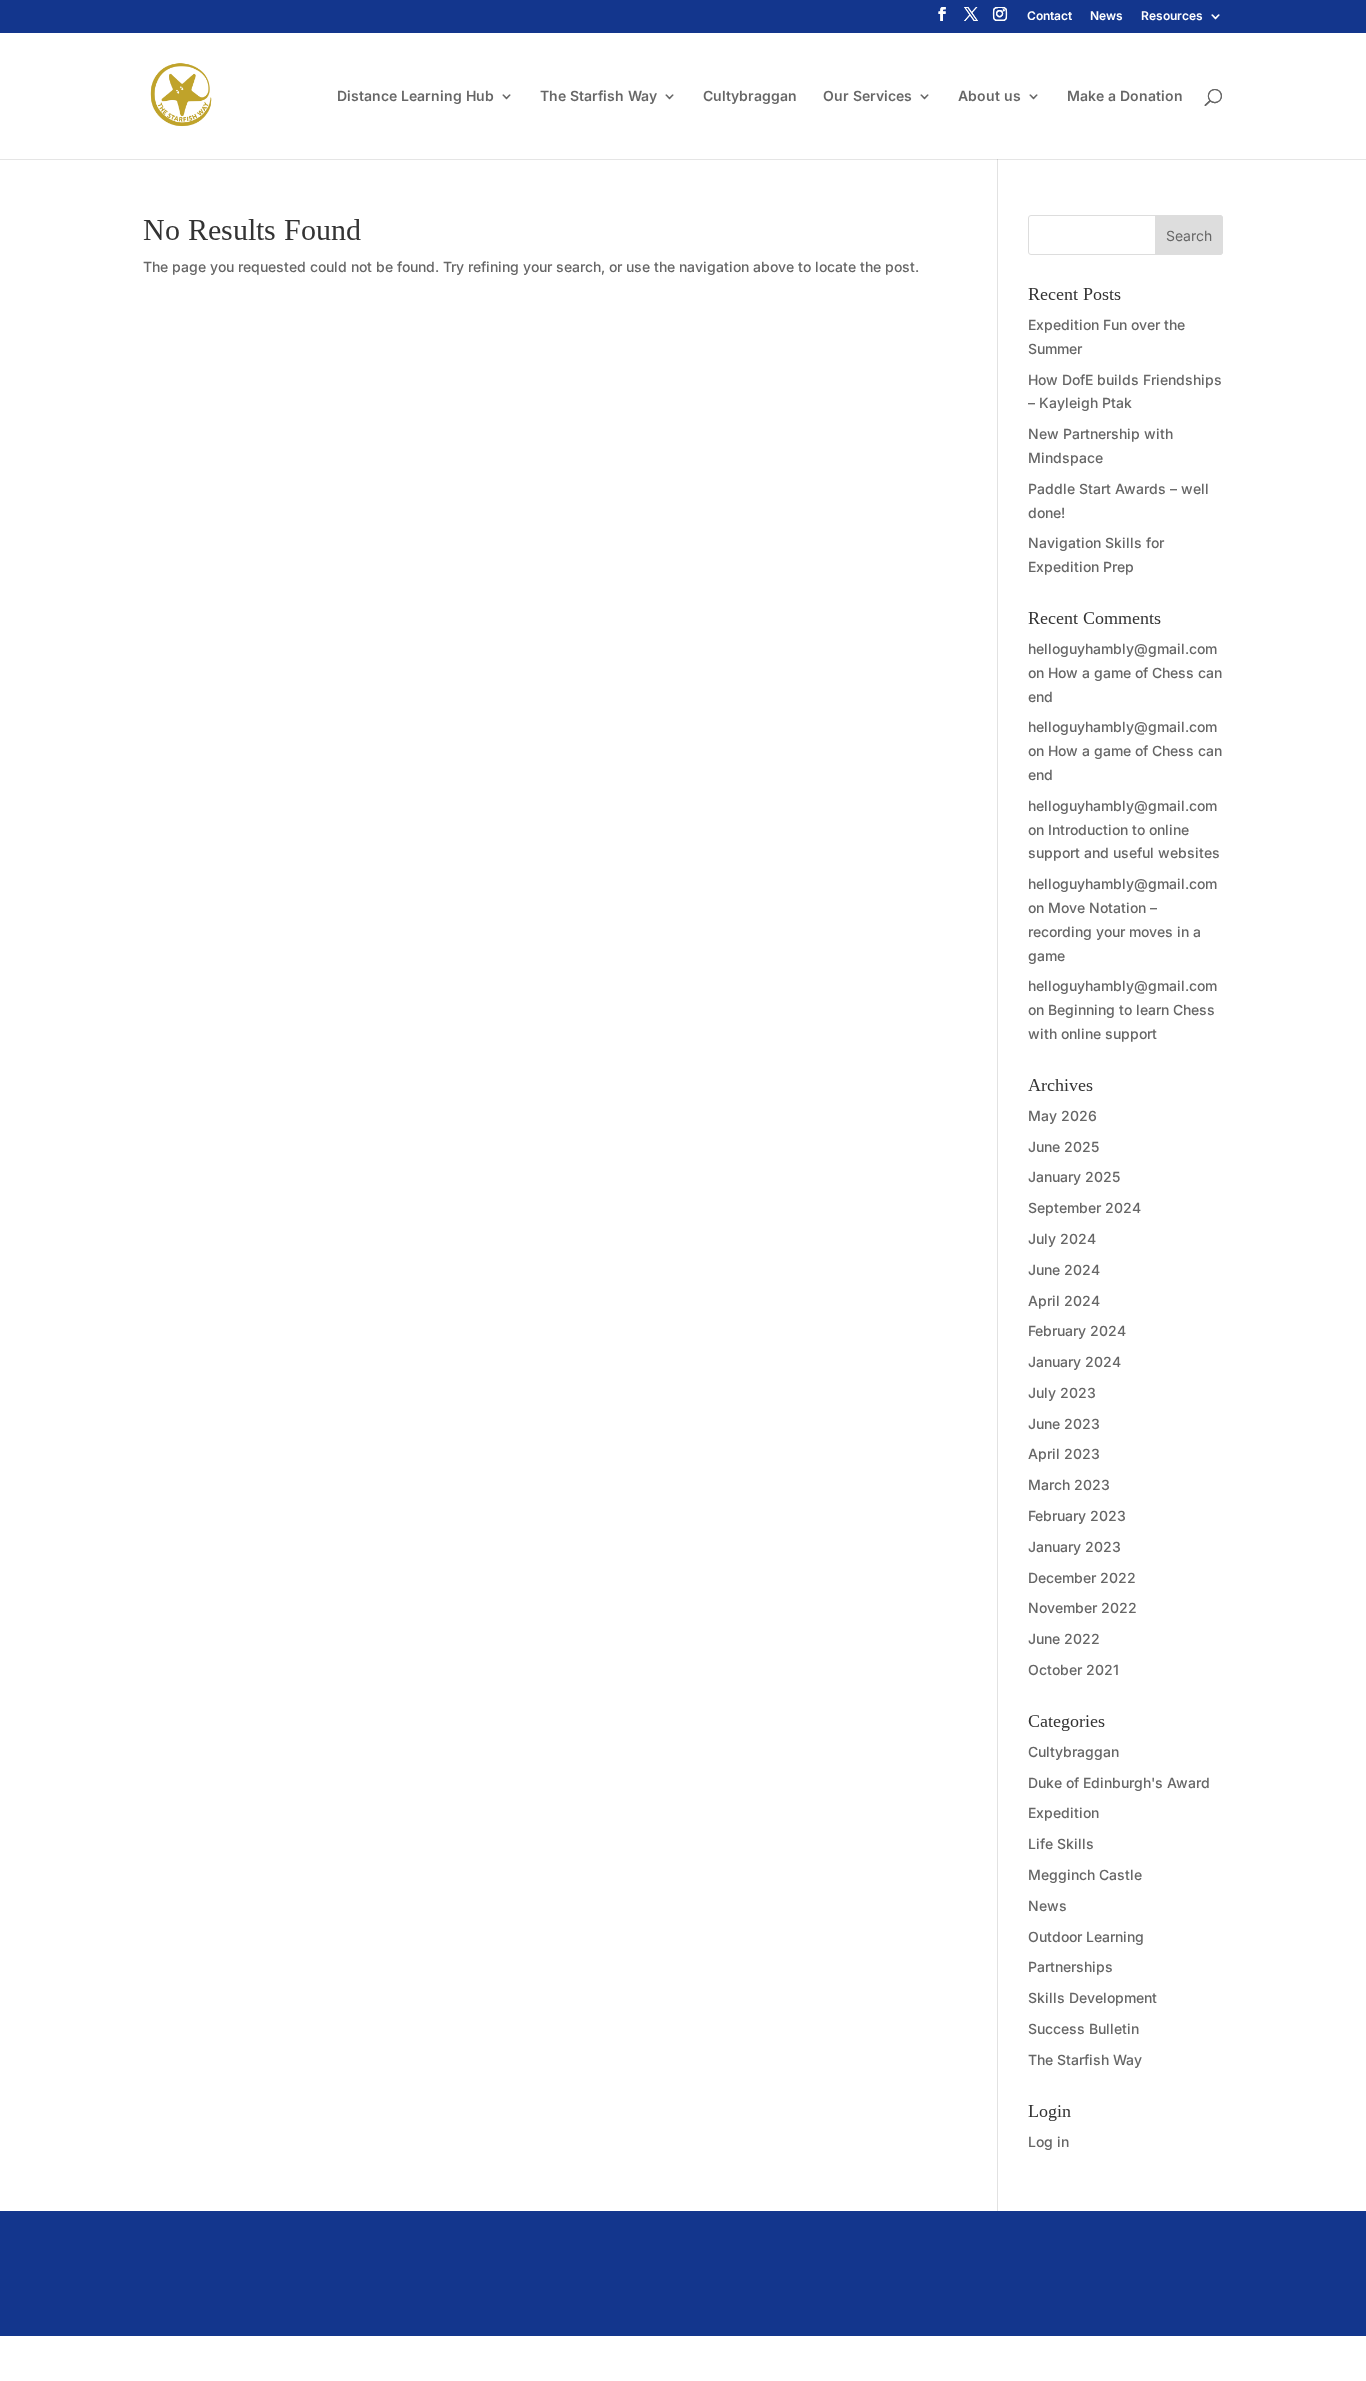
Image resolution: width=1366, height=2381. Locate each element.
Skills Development (1092, 1997)
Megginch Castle (1085, 1874)
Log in (1048, 2141)
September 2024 (1084, 1207)
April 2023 (1064, 1453)
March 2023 (1069, 1484)
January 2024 (1074, 1361)
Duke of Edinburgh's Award (1119, 1782)
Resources (1172, 16)
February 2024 (1077, 1330)
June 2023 (1064, 1423)
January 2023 (1074, 1546)
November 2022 (1082, 1607)
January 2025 (1074, 1176)
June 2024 (1064, 1269)
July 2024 (1062, 1238)
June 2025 (1063, 1146)
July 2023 (1062, 1392)
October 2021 (1073, 1669)
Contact (1049, 16)
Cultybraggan (750, 96)
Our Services (867, 96)
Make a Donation (1125, 96)
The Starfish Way (598, 96)
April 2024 (1064, 1300)
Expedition (1063, 1812)
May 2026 (1062, 1115)
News (1106, 16)
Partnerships (1070, 1966)
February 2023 (1077, 1515)
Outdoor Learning (1086, 1936)
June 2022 (1064, 1638)
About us (989, 96)
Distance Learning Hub (415, 96)
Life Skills (1061, 1843)
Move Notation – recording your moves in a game (1114, 931)
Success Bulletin (1083, 2028)
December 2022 (1082, 1577)
